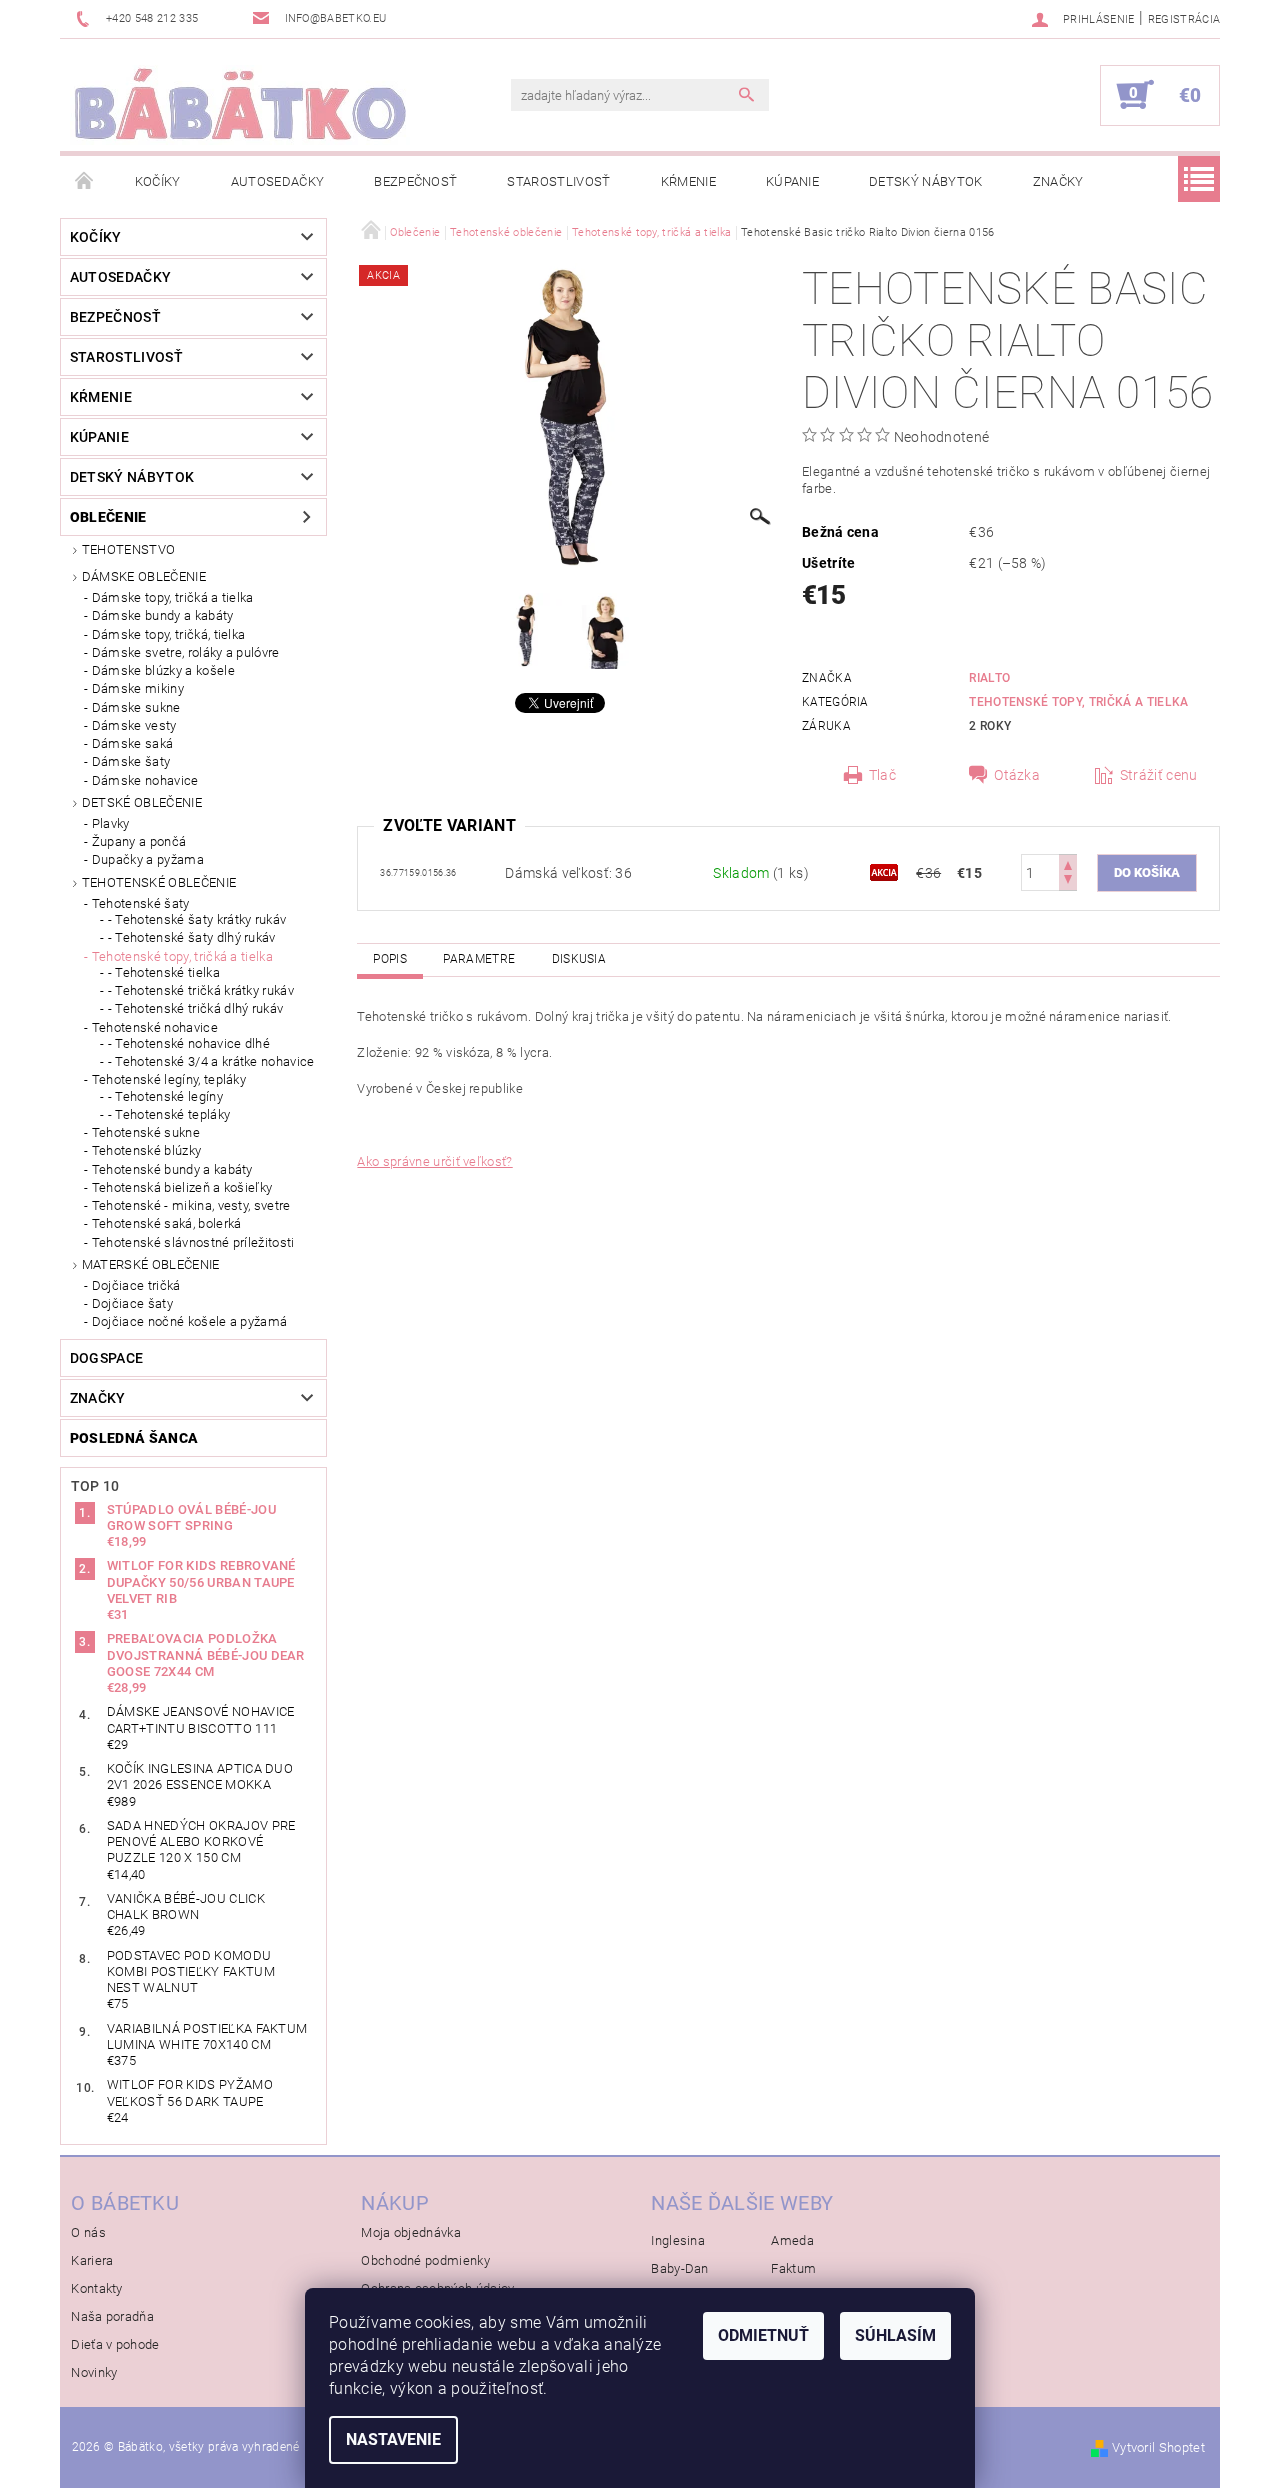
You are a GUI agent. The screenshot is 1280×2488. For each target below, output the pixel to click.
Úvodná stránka (85, 182)
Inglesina (678, 2240)
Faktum (793, 2268)
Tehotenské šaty (141, 903)
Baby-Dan (680, 2268)
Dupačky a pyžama (148, 859)
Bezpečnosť (415, 181)
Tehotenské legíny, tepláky (169, 1079)
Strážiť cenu (1159, 775)
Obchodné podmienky (425, 2260)
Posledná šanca (134, 1438)
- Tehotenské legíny (165, 1096)
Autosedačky (278, 181)
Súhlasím (895, 2335)
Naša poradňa (112, 2316)
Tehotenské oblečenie (159, 882)
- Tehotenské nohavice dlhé (189, 1043)
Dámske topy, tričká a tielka (173, 597)
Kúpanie (792, 181)
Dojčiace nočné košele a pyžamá (190, 1321)
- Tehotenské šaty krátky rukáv (197, 919)
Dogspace (107, 1358)
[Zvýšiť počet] (1068, 863)
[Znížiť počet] (1068, 881)
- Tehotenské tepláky (169, 1114)
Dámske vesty (134, 725)
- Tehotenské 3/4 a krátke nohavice (211, 1061)
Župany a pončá (139, 841)
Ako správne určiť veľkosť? (434, 1161)
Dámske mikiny (138, 688)
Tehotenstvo (129, 549)
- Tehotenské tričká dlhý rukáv (196, 1008)
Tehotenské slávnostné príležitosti (193, 1242)
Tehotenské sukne (146, 1132)
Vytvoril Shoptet (1158, 2447)
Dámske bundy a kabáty (163, 615)
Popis (390, 959)
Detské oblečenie (142, 802)
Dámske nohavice (145, 780)
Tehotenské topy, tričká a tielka (182, 956)
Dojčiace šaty (132, 1303)
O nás (88, 2232)
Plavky (111, 823)
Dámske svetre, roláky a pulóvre (186, 652)
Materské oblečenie (151, 1264)
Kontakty (97, 2288)
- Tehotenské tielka (164, 972)
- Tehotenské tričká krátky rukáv (201, 990)
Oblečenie (108, 517)
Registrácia (1184, 19)
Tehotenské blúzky (146, 1150)
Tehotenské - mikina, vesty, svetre (191, 1205)
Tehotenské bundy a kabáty (172, 1169)
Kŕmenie (688, 181)
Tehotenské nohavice (155, 1027)
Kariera (92, 2260)
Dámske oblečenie (144, 576)
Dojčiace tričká (136, 1285)
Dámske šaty (131, 761)
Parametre (479, 959)
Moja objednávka (411, 2232)
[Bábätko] (240, 105)
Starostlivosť (558, 181)
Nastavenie (393, 2439)
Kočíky (158, 181)
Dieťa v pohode (115, 2344)
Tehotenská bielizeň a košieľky (182, 1187)
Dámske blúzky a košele (163, 670)
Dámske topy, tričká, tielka (169, 634)
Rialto (989, 678)
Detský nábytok (925, 181)
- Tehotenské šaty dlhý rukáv (192, 937)
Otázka (1017, 775)
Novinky (94, 2372)
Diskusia (579, 959)
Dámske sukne (136, 707)
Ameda (792, 2240)
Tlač (882, 775)
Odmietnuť (763, 2335)
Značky (1058, 181)
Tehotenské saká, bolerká (167, 1223)
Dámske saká (133, 743)
